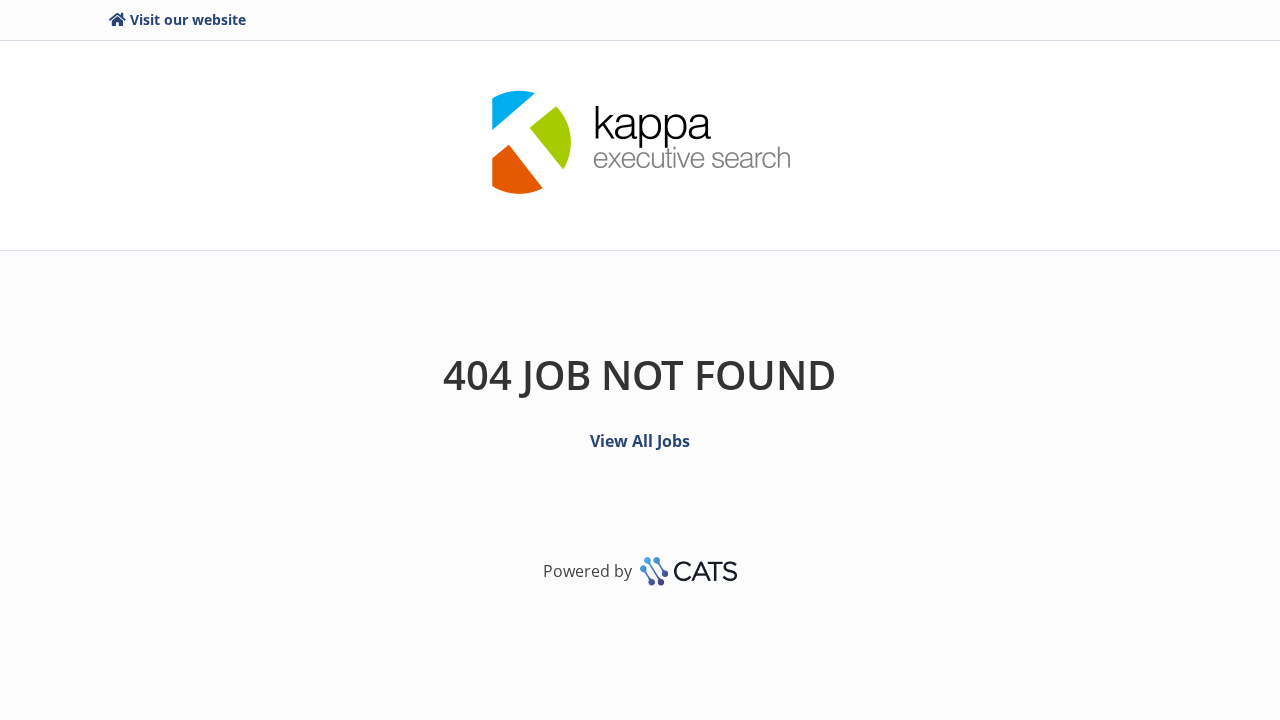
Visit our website (188, 19)
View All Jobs (640, 441)
